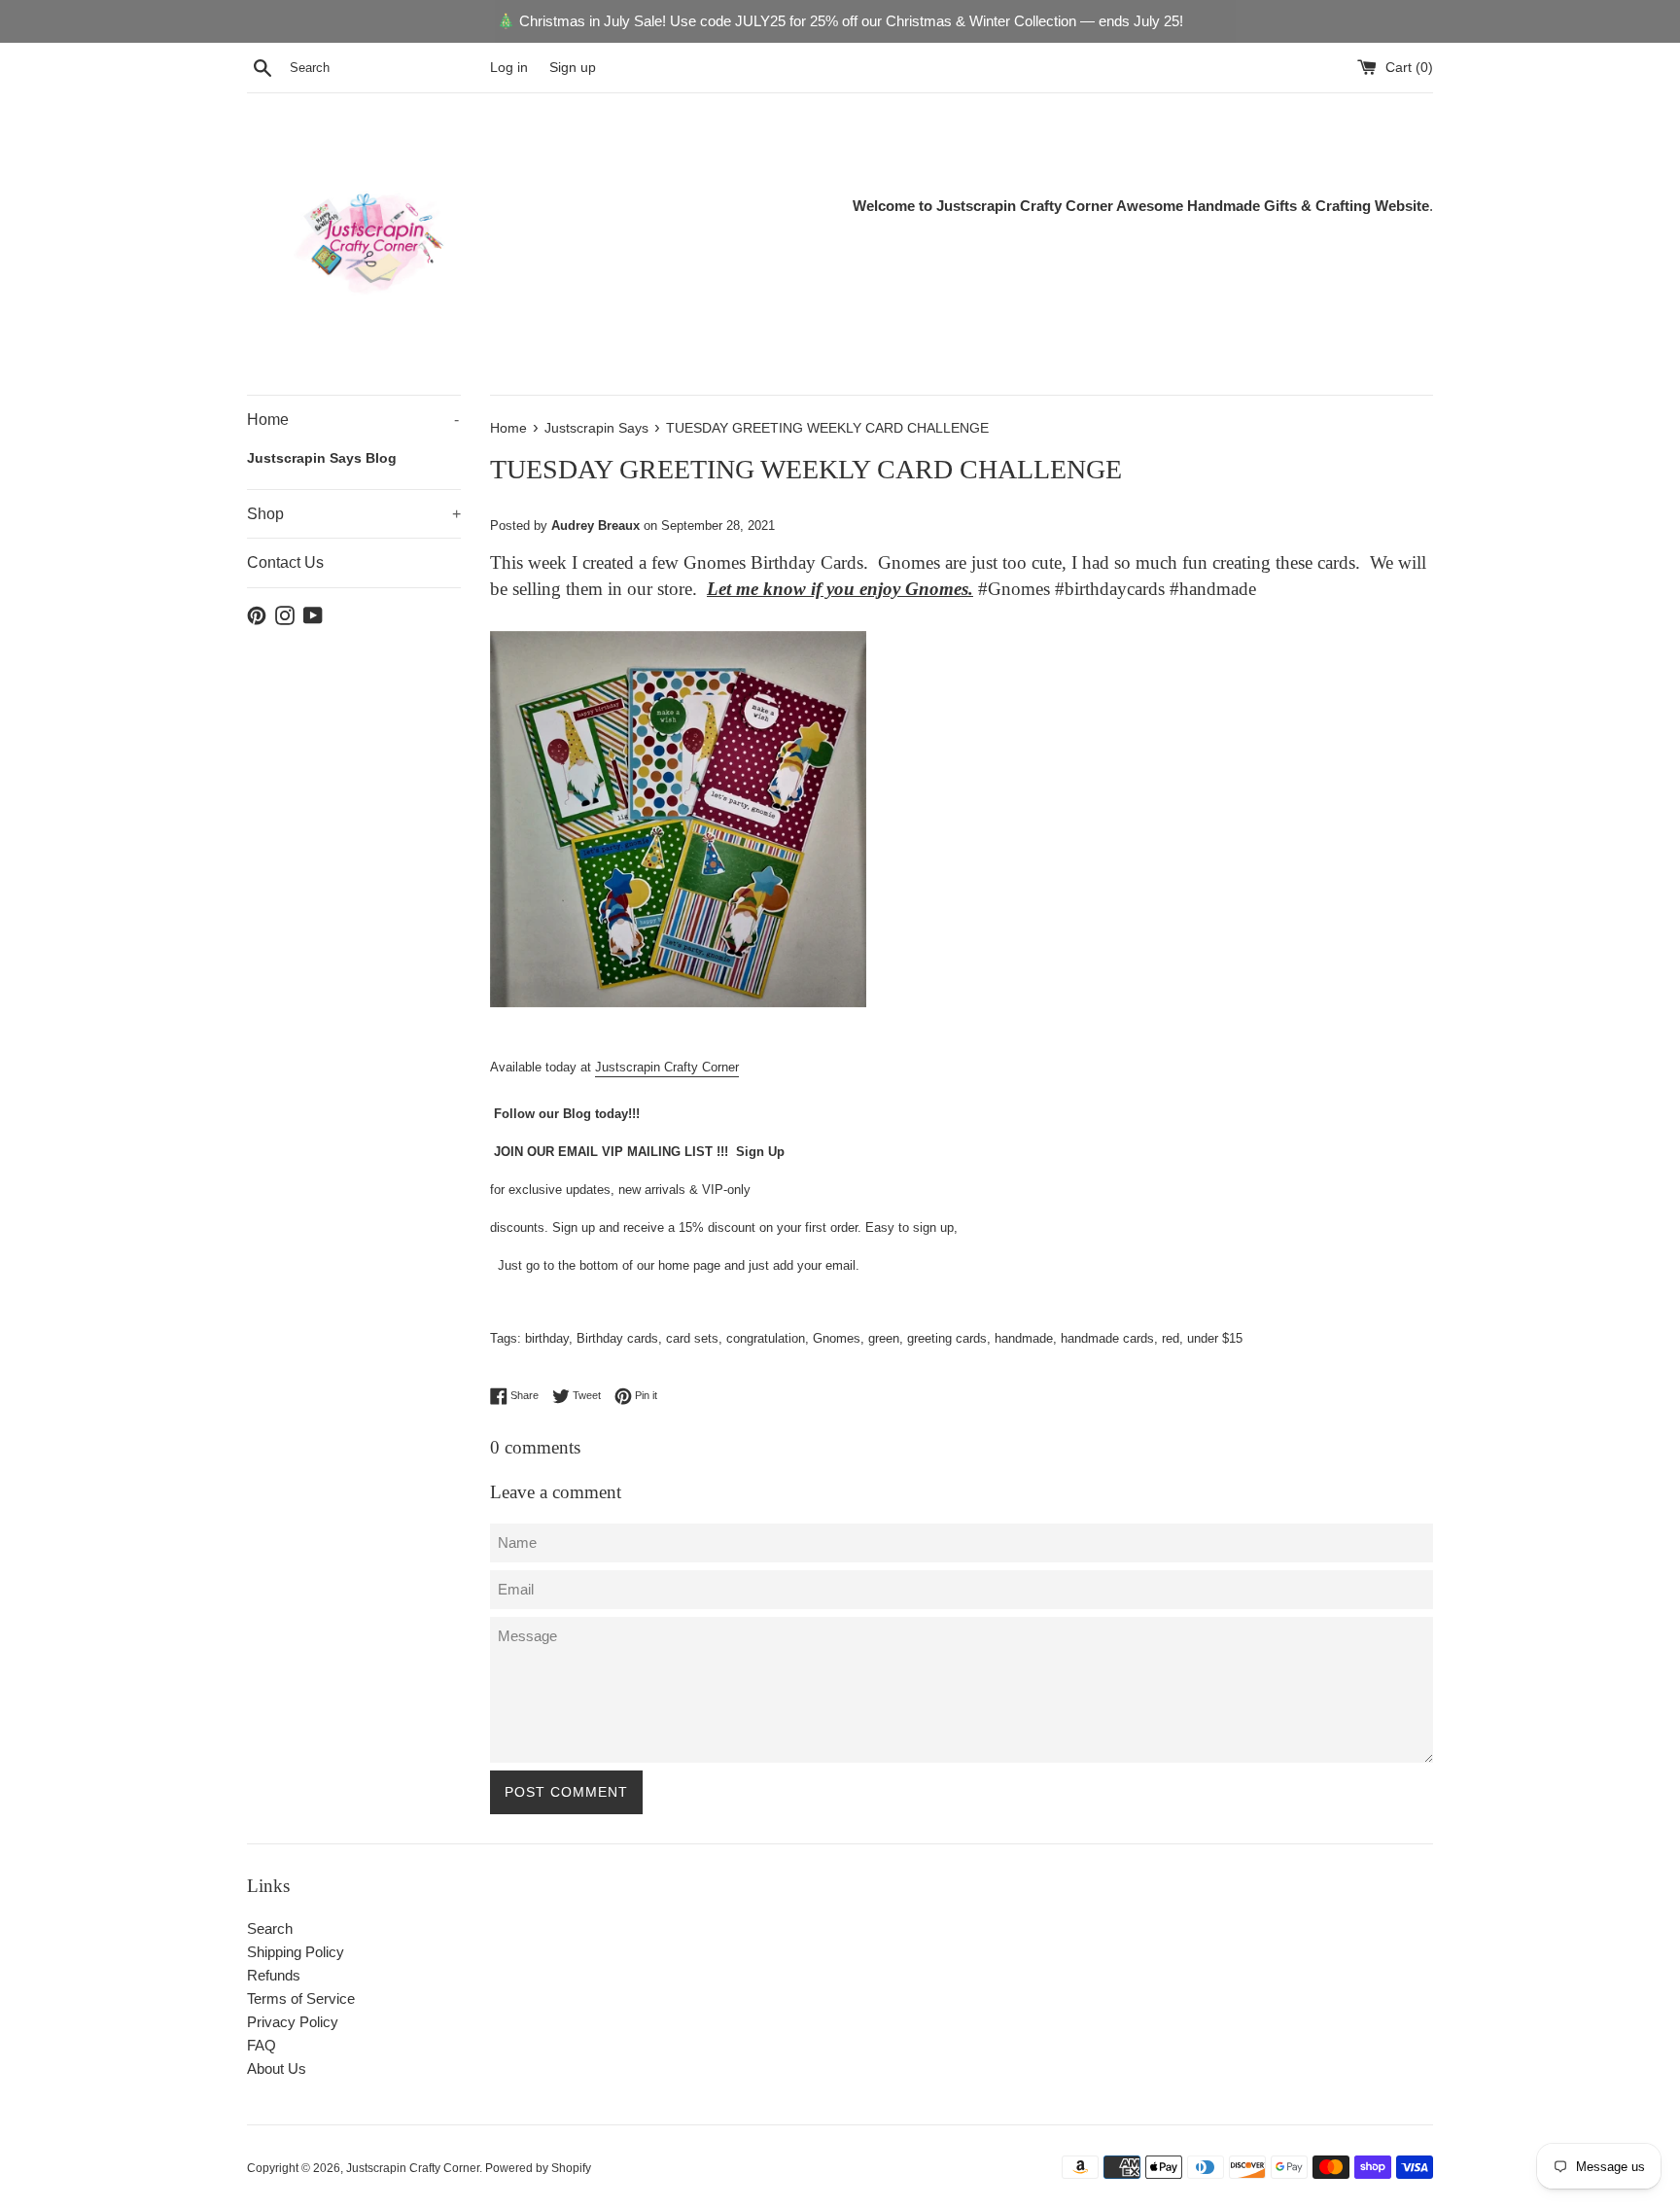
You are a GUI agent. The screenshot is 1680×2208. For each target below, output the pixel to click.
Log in (509, 68)
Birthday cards (617, 1338)
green (884, 1338)
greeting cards (947, 1338)
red (1171, 1338)
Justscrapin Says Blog (322, 458)
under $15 (1215, 1338)
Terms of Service (301, 1998)
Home (353, 420)
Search (270, 1928)
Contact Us (285, 562)
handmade (1024, 1338)
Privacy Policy (293, 2022)
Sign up (573, 68)
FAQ (262, 2045)
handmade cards (1107, 1338)
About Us (277, 2068)
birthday (547, 1338)
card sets (692, 1338)
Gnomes (837, 1338)
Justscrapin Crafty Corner (667, 1067)
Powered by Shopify (538, 2168)
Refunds (274, 1975)
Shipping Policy (296, 1952)
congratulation (766, 1338)
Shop (354, 514)
